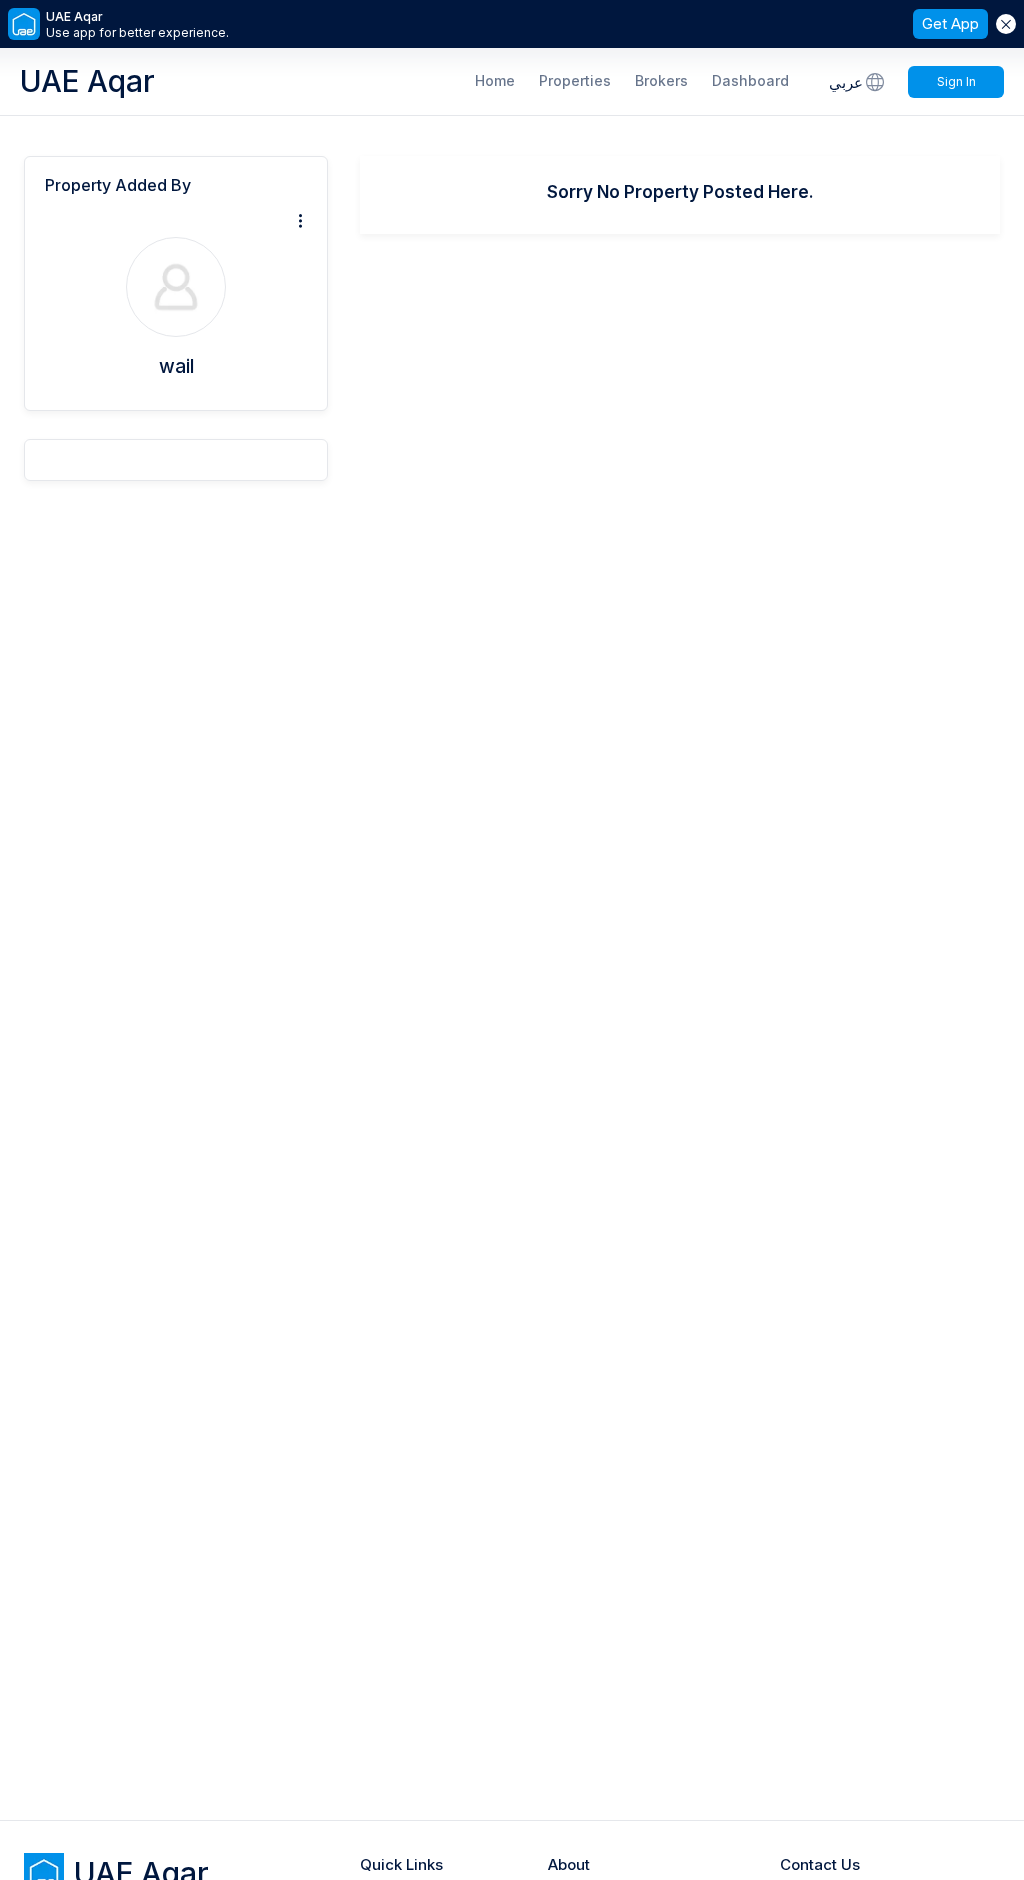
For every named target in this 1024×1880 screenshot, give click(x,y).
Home (495, 80)
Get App (950, 23)
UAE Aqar (87, 81)
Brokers (661, 80)
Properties (575, 80)
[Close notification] (1006, 24)
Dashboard (750, 80)
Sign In (956, 81)
